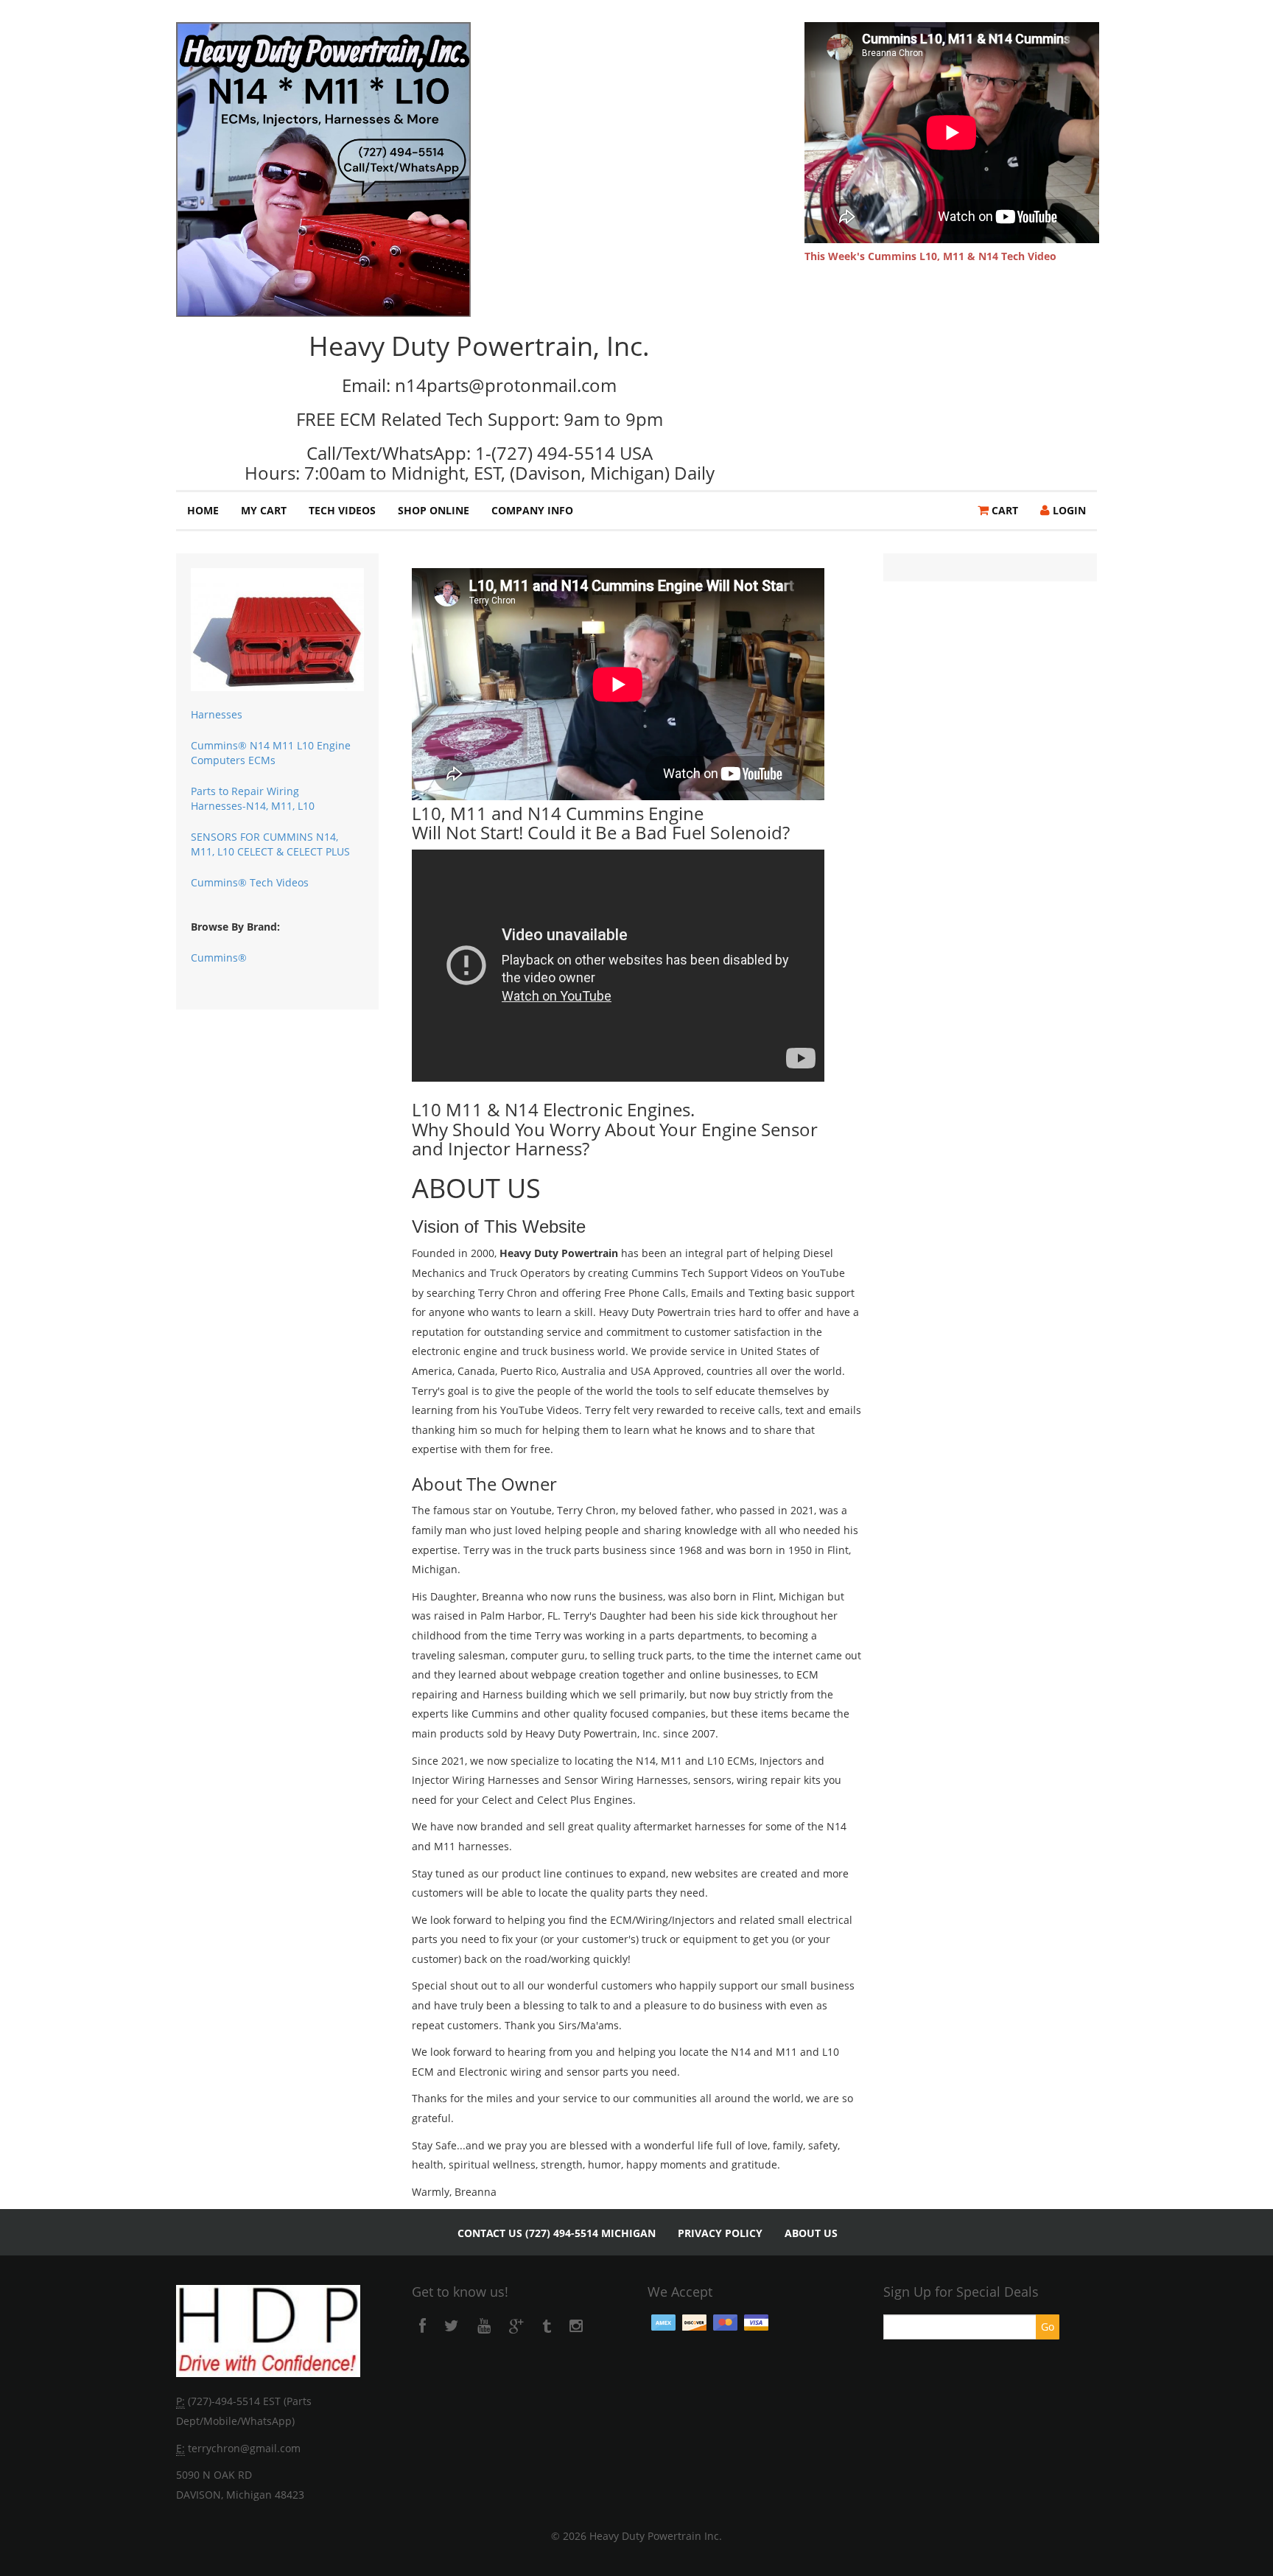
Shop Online (434, 510)
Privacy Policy (720, 2233)
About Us (811, 2233)
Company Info (532, 510)
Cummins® (219, 958)
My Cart (264, 510)
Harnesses (217, 714)
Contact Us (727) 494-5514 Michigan (557, 2233)
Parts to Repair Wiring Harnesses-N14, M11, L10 (253, 798)
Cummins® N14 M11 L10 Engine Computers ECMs (271, 753)
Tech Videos (342, 510)
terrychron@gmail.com (244, 2448)
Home (203, 510)
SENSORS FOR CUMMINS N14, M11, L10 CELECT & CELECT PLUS (270, 844)
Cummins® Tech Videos (250, 882)
